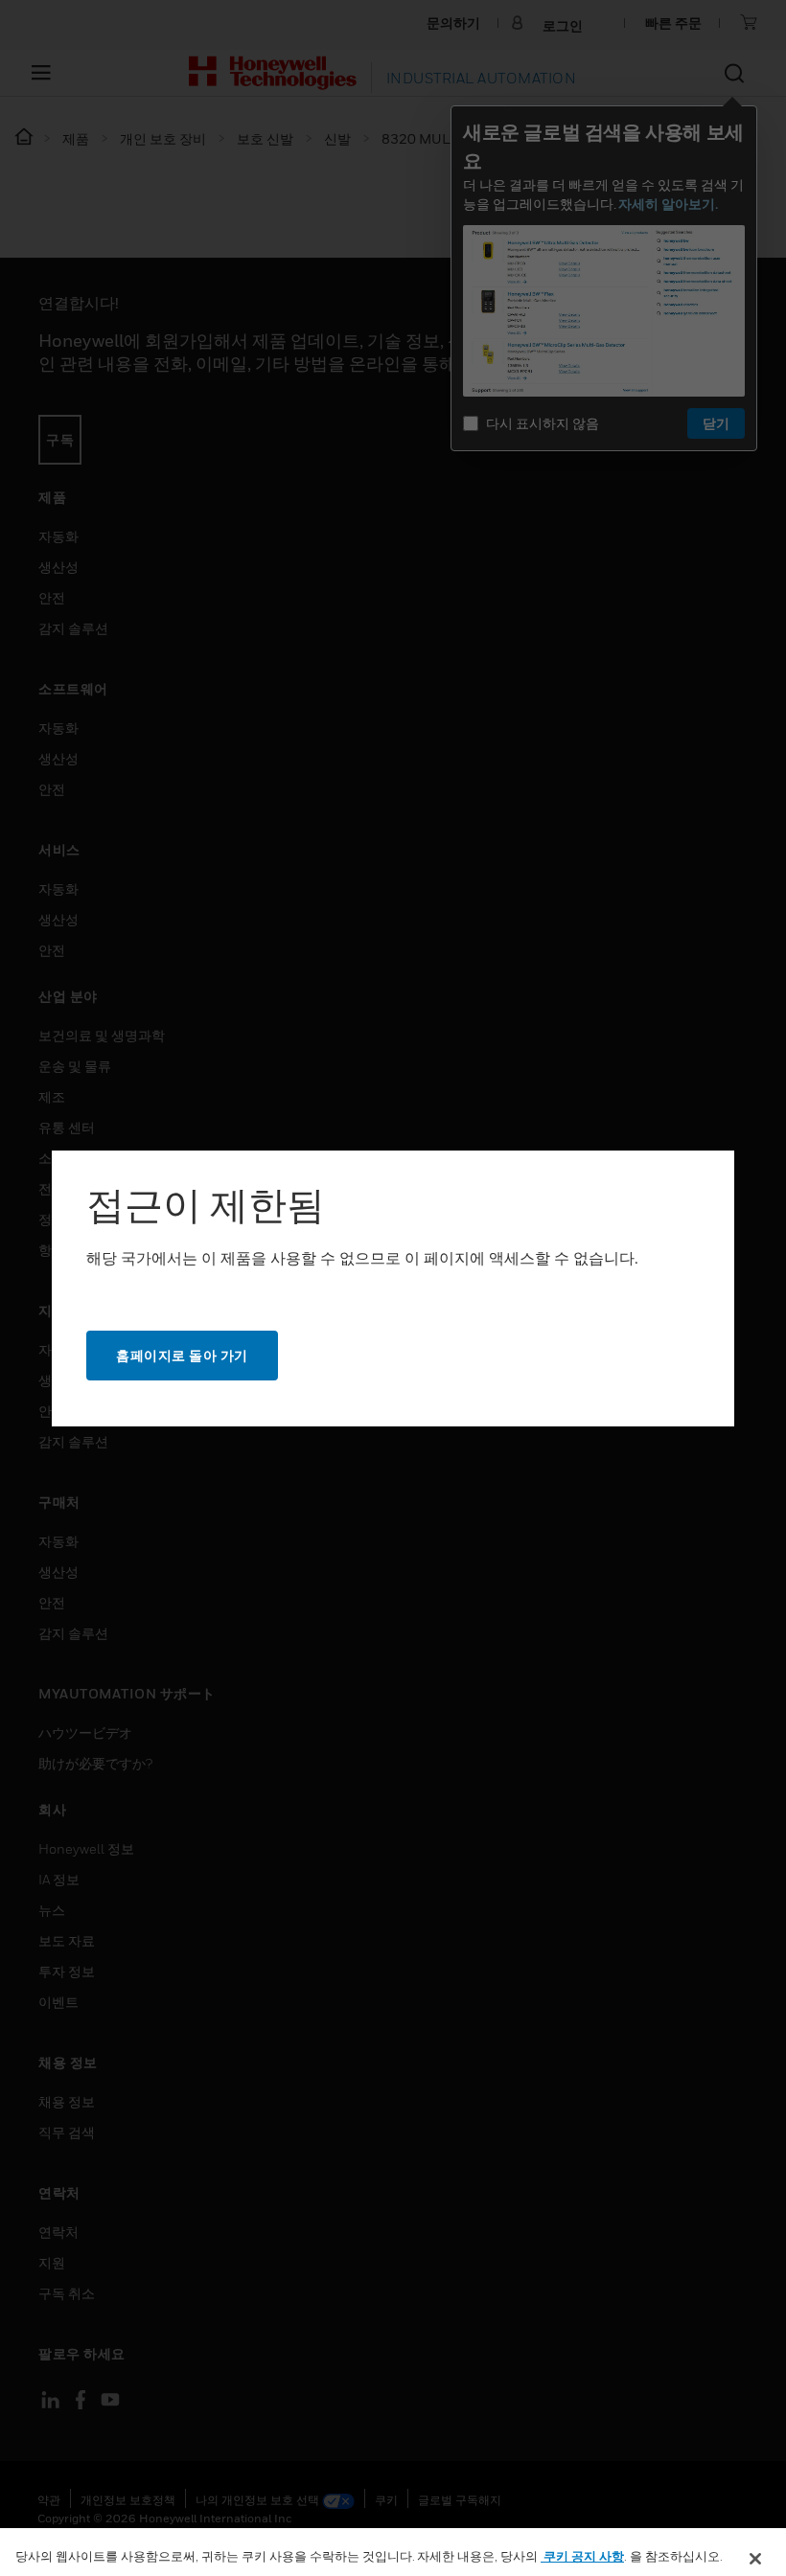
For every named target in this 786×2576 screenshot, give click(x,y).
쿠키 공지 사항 (582, 2556)
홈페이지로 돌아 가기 (182, 1355)
